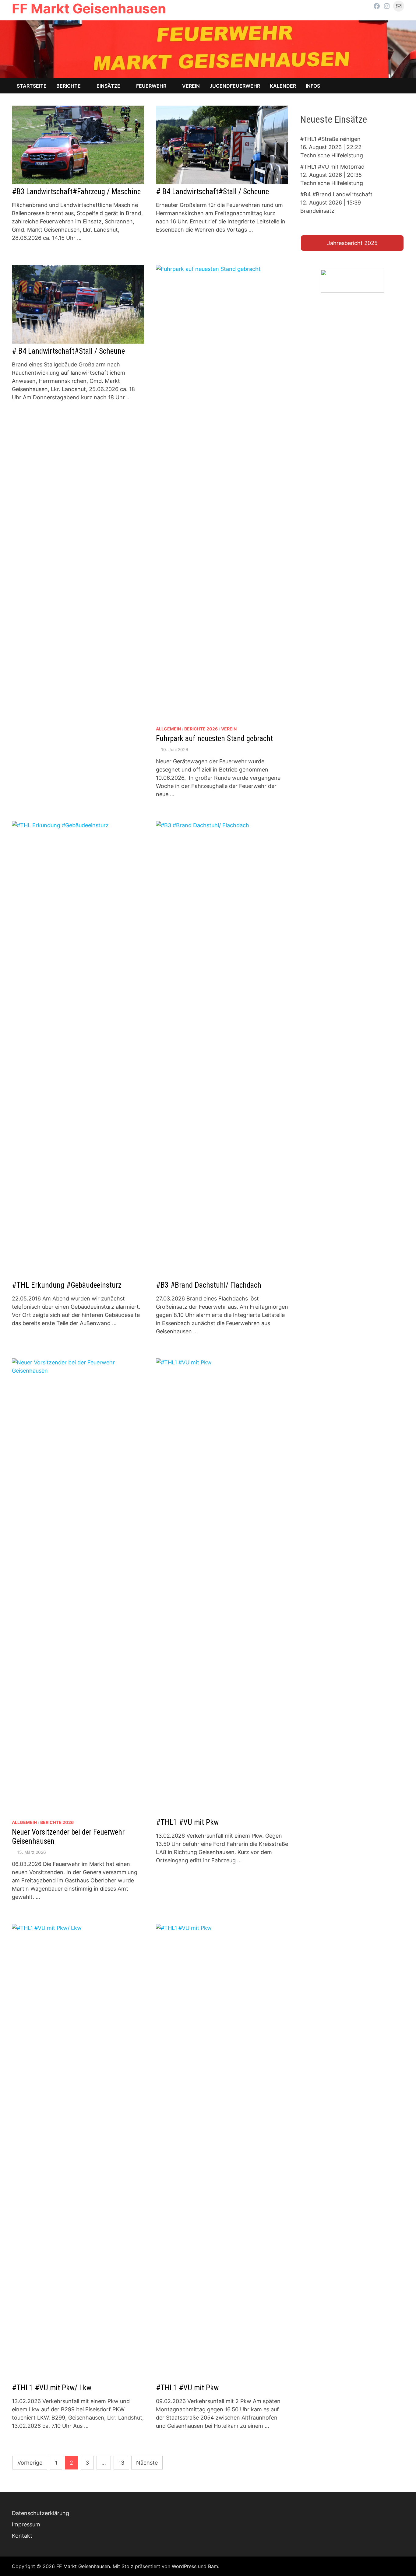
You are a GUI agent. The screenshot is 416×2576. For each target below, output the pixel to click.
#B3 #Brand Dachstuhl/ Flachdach (209, 1285)
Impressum (26, 2524)
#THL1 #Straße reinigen (330, 139)
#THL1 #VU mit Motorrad (332, 167)
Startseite (32, 86)
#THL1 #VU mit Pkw (187, 1822)
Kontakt (22, 2536)
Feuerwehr (151, 86)
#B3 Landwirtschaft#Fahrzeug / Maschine (76, 192)
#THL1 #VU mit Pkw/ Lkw (52, 2388)
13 (121, 2463)
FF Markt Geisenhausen (89, 9)
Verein (191, 86)
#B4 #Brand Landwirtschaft (336, 194)
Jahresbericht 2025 (352, 243)
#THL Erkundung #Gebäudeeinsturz (67, 1285)
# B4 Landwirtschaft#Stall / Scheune (212, 192)
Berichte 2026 (201, 729)
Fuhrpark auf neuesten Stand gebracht (214, 738)
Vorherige (30, 2463)
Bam (213, 2566)
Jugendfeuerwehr (235, 86)
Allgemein (168, 729)
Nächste (147, 2463)
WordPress (184, 2566)
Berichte (69, 86)
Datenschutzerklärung (41, 2513)
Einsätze (108, 86)
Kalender (283, 86)
